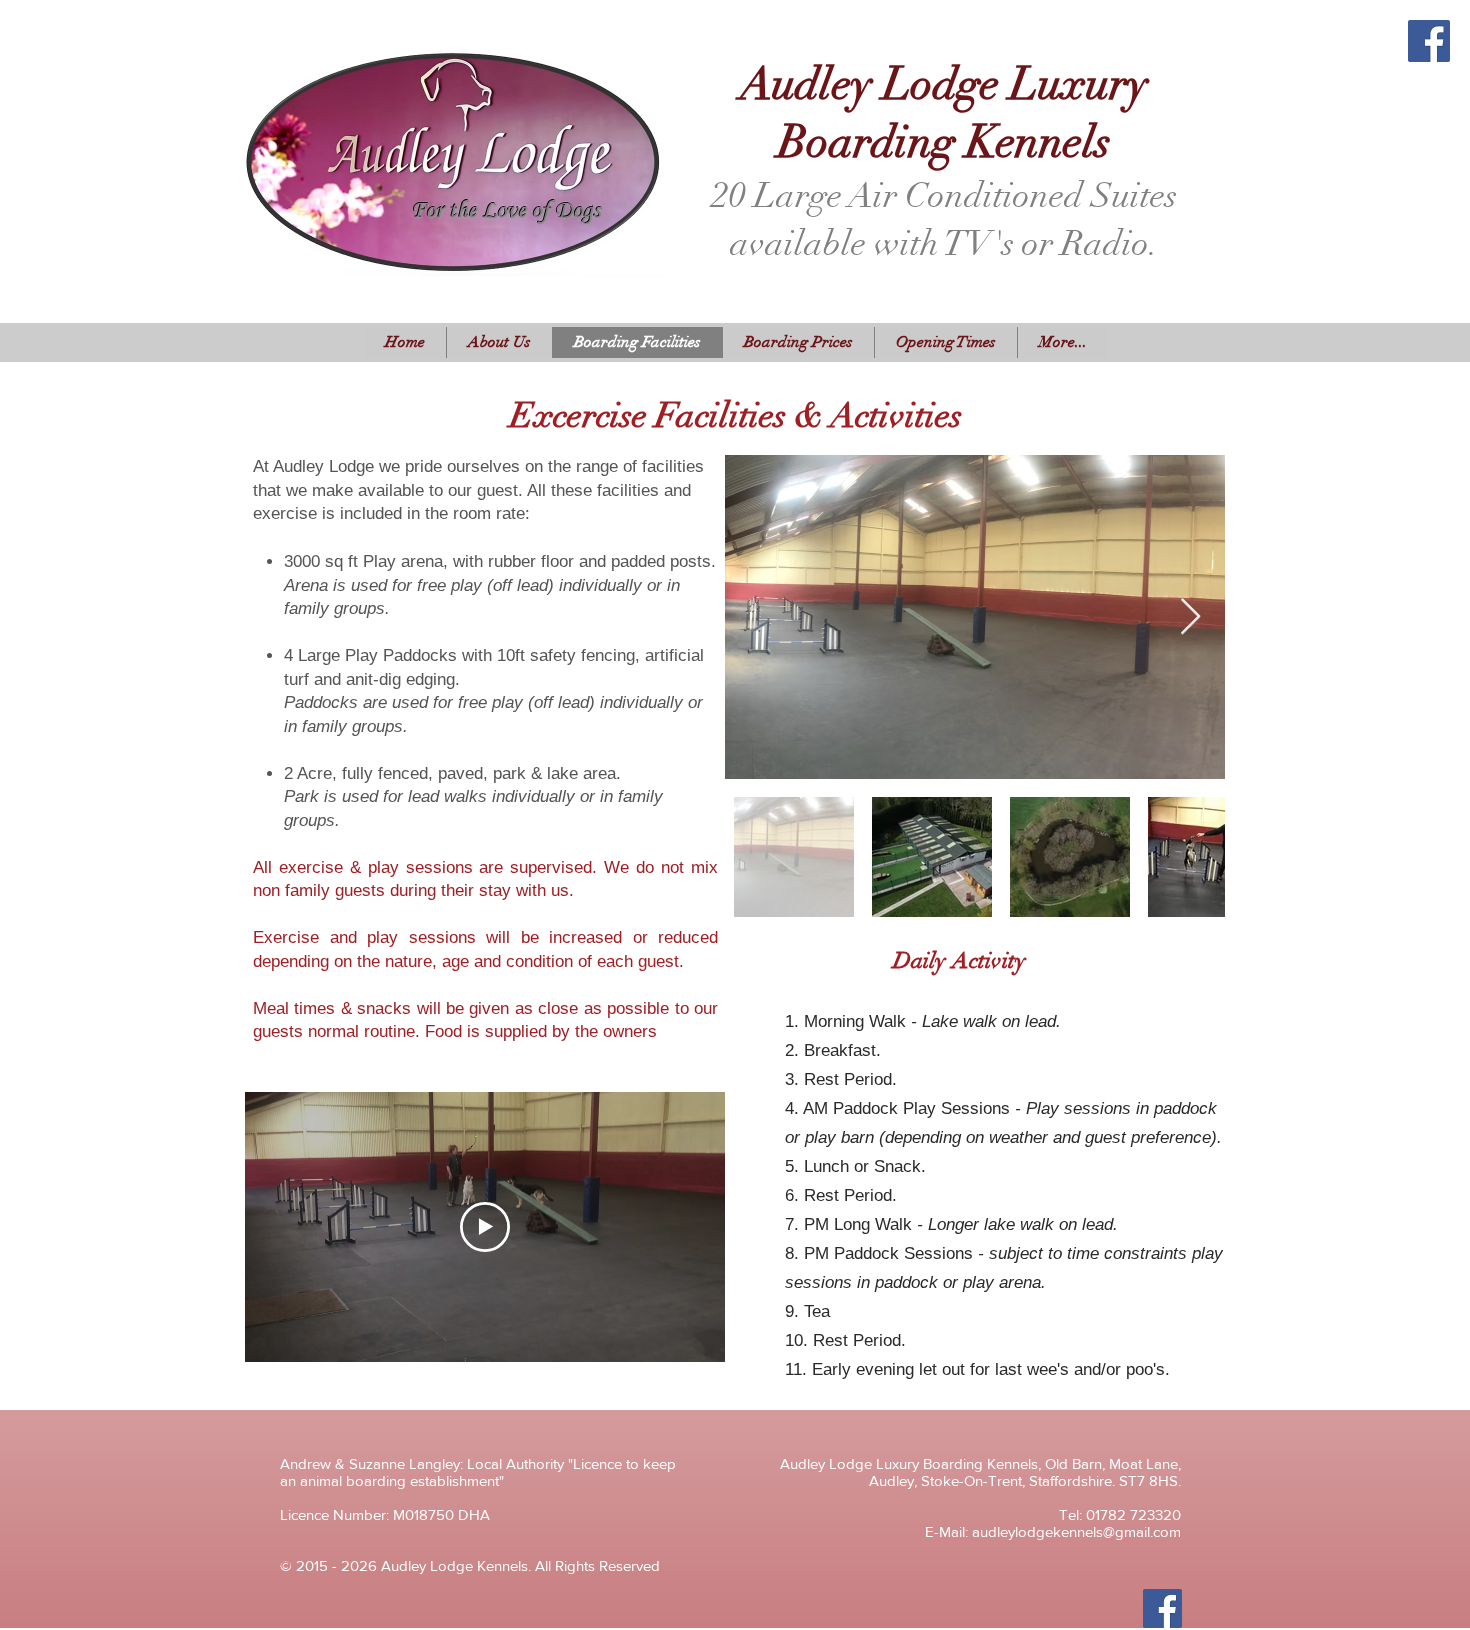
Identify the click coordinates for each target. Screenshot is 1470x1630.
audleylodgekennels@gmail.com (1076, 1531)
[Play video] (485, 1227)
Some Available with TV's (919, 51)
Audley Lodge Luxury (919, 12)
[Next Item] (1190, 617)
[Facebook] (1429, 41)
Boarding (919, 25)
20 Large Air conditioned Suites (919, 38)
